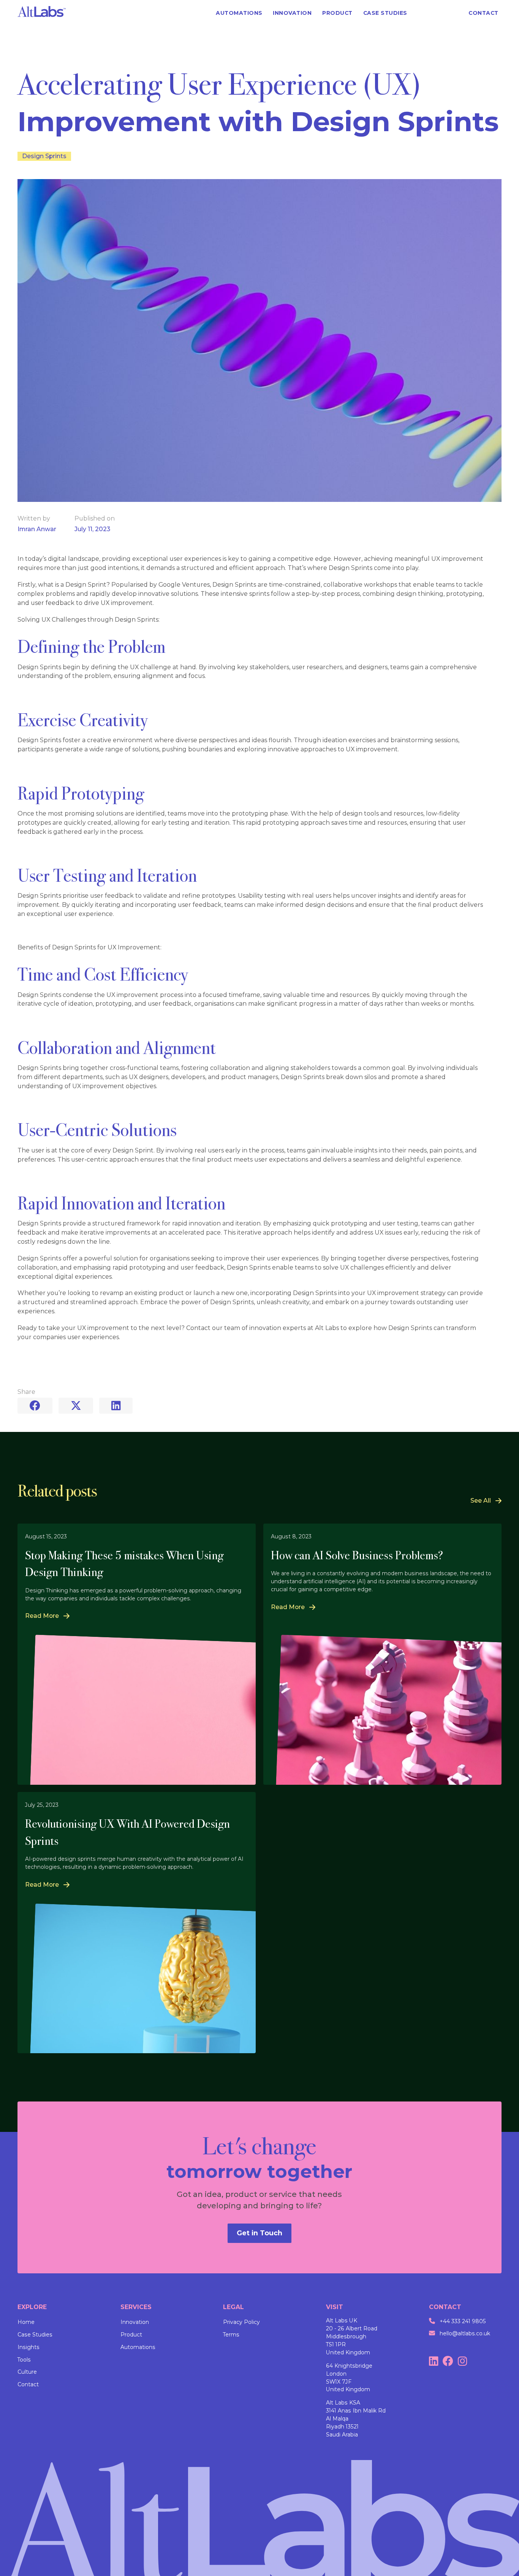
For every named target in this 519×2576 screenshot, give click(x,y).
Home (26, 2322)
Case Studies (35, 2335)
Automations (138, 2347)
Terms (231, 2335)
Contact (28, 2384)
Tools (24, 2360)
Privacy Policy (241, 2322)
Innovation (135, 2322)
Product (131, 2335)
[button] (438, 13)
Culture (27, 2372)
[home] (42, 13)
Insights (28, 2347)
